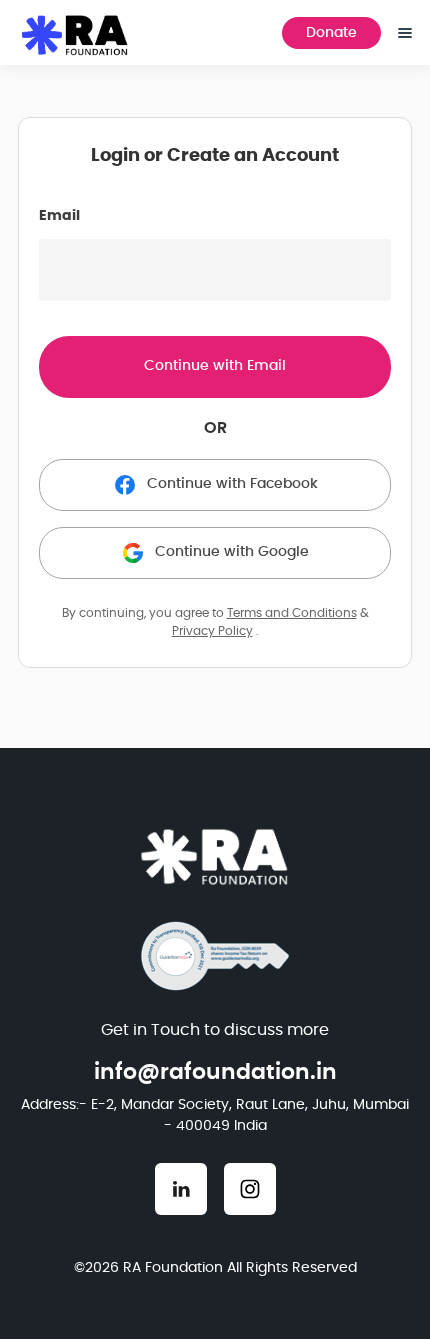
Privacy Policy (212, 631)
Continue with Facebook (232, 484)
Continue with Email (215, 366)
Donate (331, 33)
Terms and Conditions (292, 613)
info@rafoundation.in (215, 1072)
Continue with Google (232, 552)
